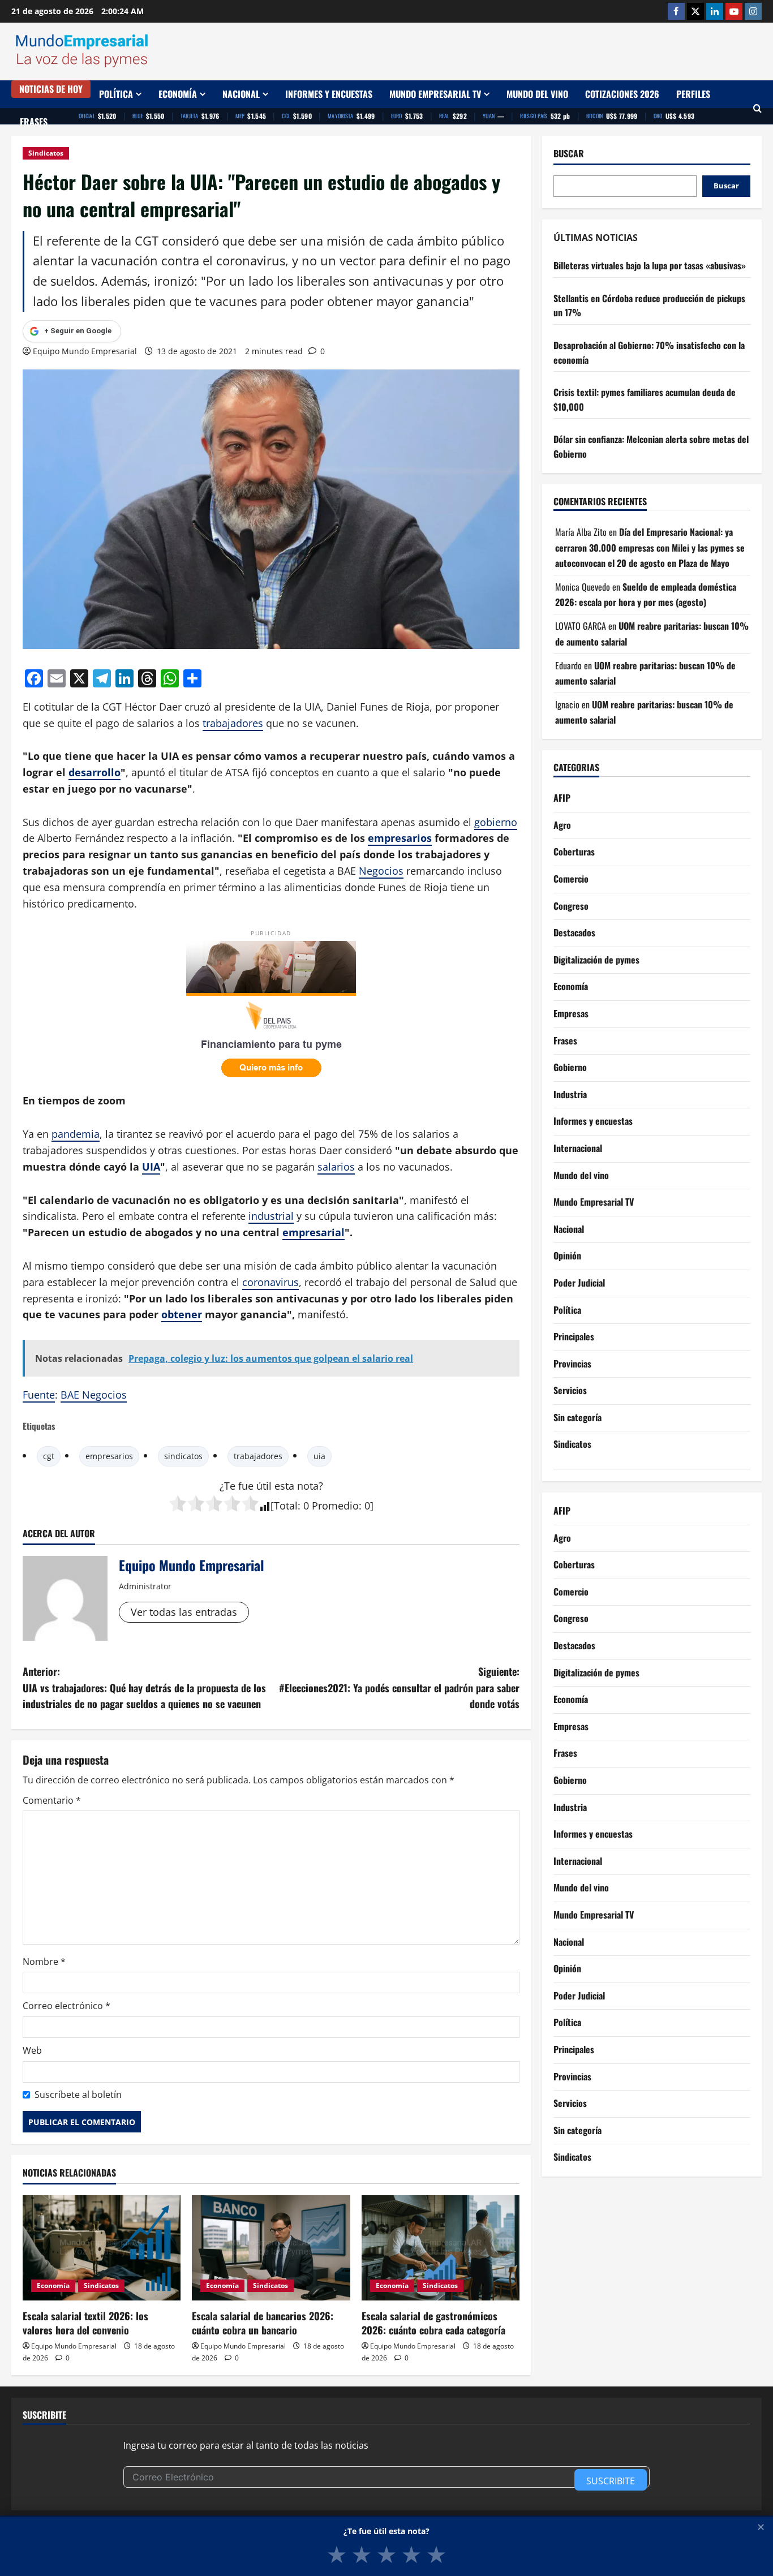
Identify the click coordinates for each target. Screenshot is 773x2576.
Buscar (569, 154)
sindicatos (183, 1456)
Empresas (571, 1013)
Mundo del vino (537, 94)
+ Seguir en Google (78, 331)
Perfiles (693, 94)
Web (32, 2050)
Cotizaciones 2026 (622, 94)
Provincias (572, 1364)
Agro (562, 825)
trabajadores (233, 723)
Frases (34, 122)
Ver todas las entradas (184, 1612)
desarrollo (95, 772)
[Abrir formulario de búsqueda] (757, 108)
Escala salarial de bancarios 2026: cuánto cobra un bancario (263, 2323)
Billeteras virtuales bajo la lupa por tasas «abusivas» (650, 265)
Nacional (241, 94)
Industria (570, 1094)
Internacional (578, 1148)
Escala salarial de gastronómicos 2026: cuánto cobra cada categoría (433, 2323)
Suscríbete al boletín (78, 2095)
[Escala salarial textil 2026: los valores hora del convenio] (102, 2248)
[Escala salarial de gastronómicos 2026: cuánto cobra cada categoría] (441, 2248)
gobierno (496, 822)
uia (319, 1456)
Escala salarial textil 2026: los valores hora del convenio (85, 2323)
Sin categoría (577, 1417)
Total (286, 1506)
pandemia (76, 1134)
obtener (182, 1314)
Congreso (571, 906)
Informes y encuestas (329, 94)
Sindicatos (46, 153)
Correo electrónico (66, 2006)
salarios (336, 1167)
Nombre (44, 1962)
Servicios (570, 1390)
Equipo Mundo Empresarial (85, 351)
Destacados (574, 932)
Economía (178, 94)
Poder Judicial (579, 1283)
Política (116, 94)
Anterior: (144, 1688)
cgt (49, 1456)
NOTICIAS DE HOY (51, 89)
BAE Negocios (94, 1395)
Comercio (571, 879)
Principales (574, 1336)
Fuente (39, 1395)
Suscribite (611, 2481)
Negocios (381, 871)
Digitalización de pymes (596, 960)
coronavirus (270, 1282)
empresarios (400, 838)
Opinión (567, 1255)
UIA (151, 1167)
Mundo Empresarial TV (435, 94)
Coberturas (574, 852)
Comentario (52, 1800)
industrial (271, 1216)
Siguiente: (399, 1688)
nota (308, 1486)
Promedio (335, 1506)
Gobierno (570, 1067)
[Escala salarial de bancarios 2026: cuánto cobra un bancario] (271, 2248)
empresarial (314, 1232)
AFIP (562, 798)
